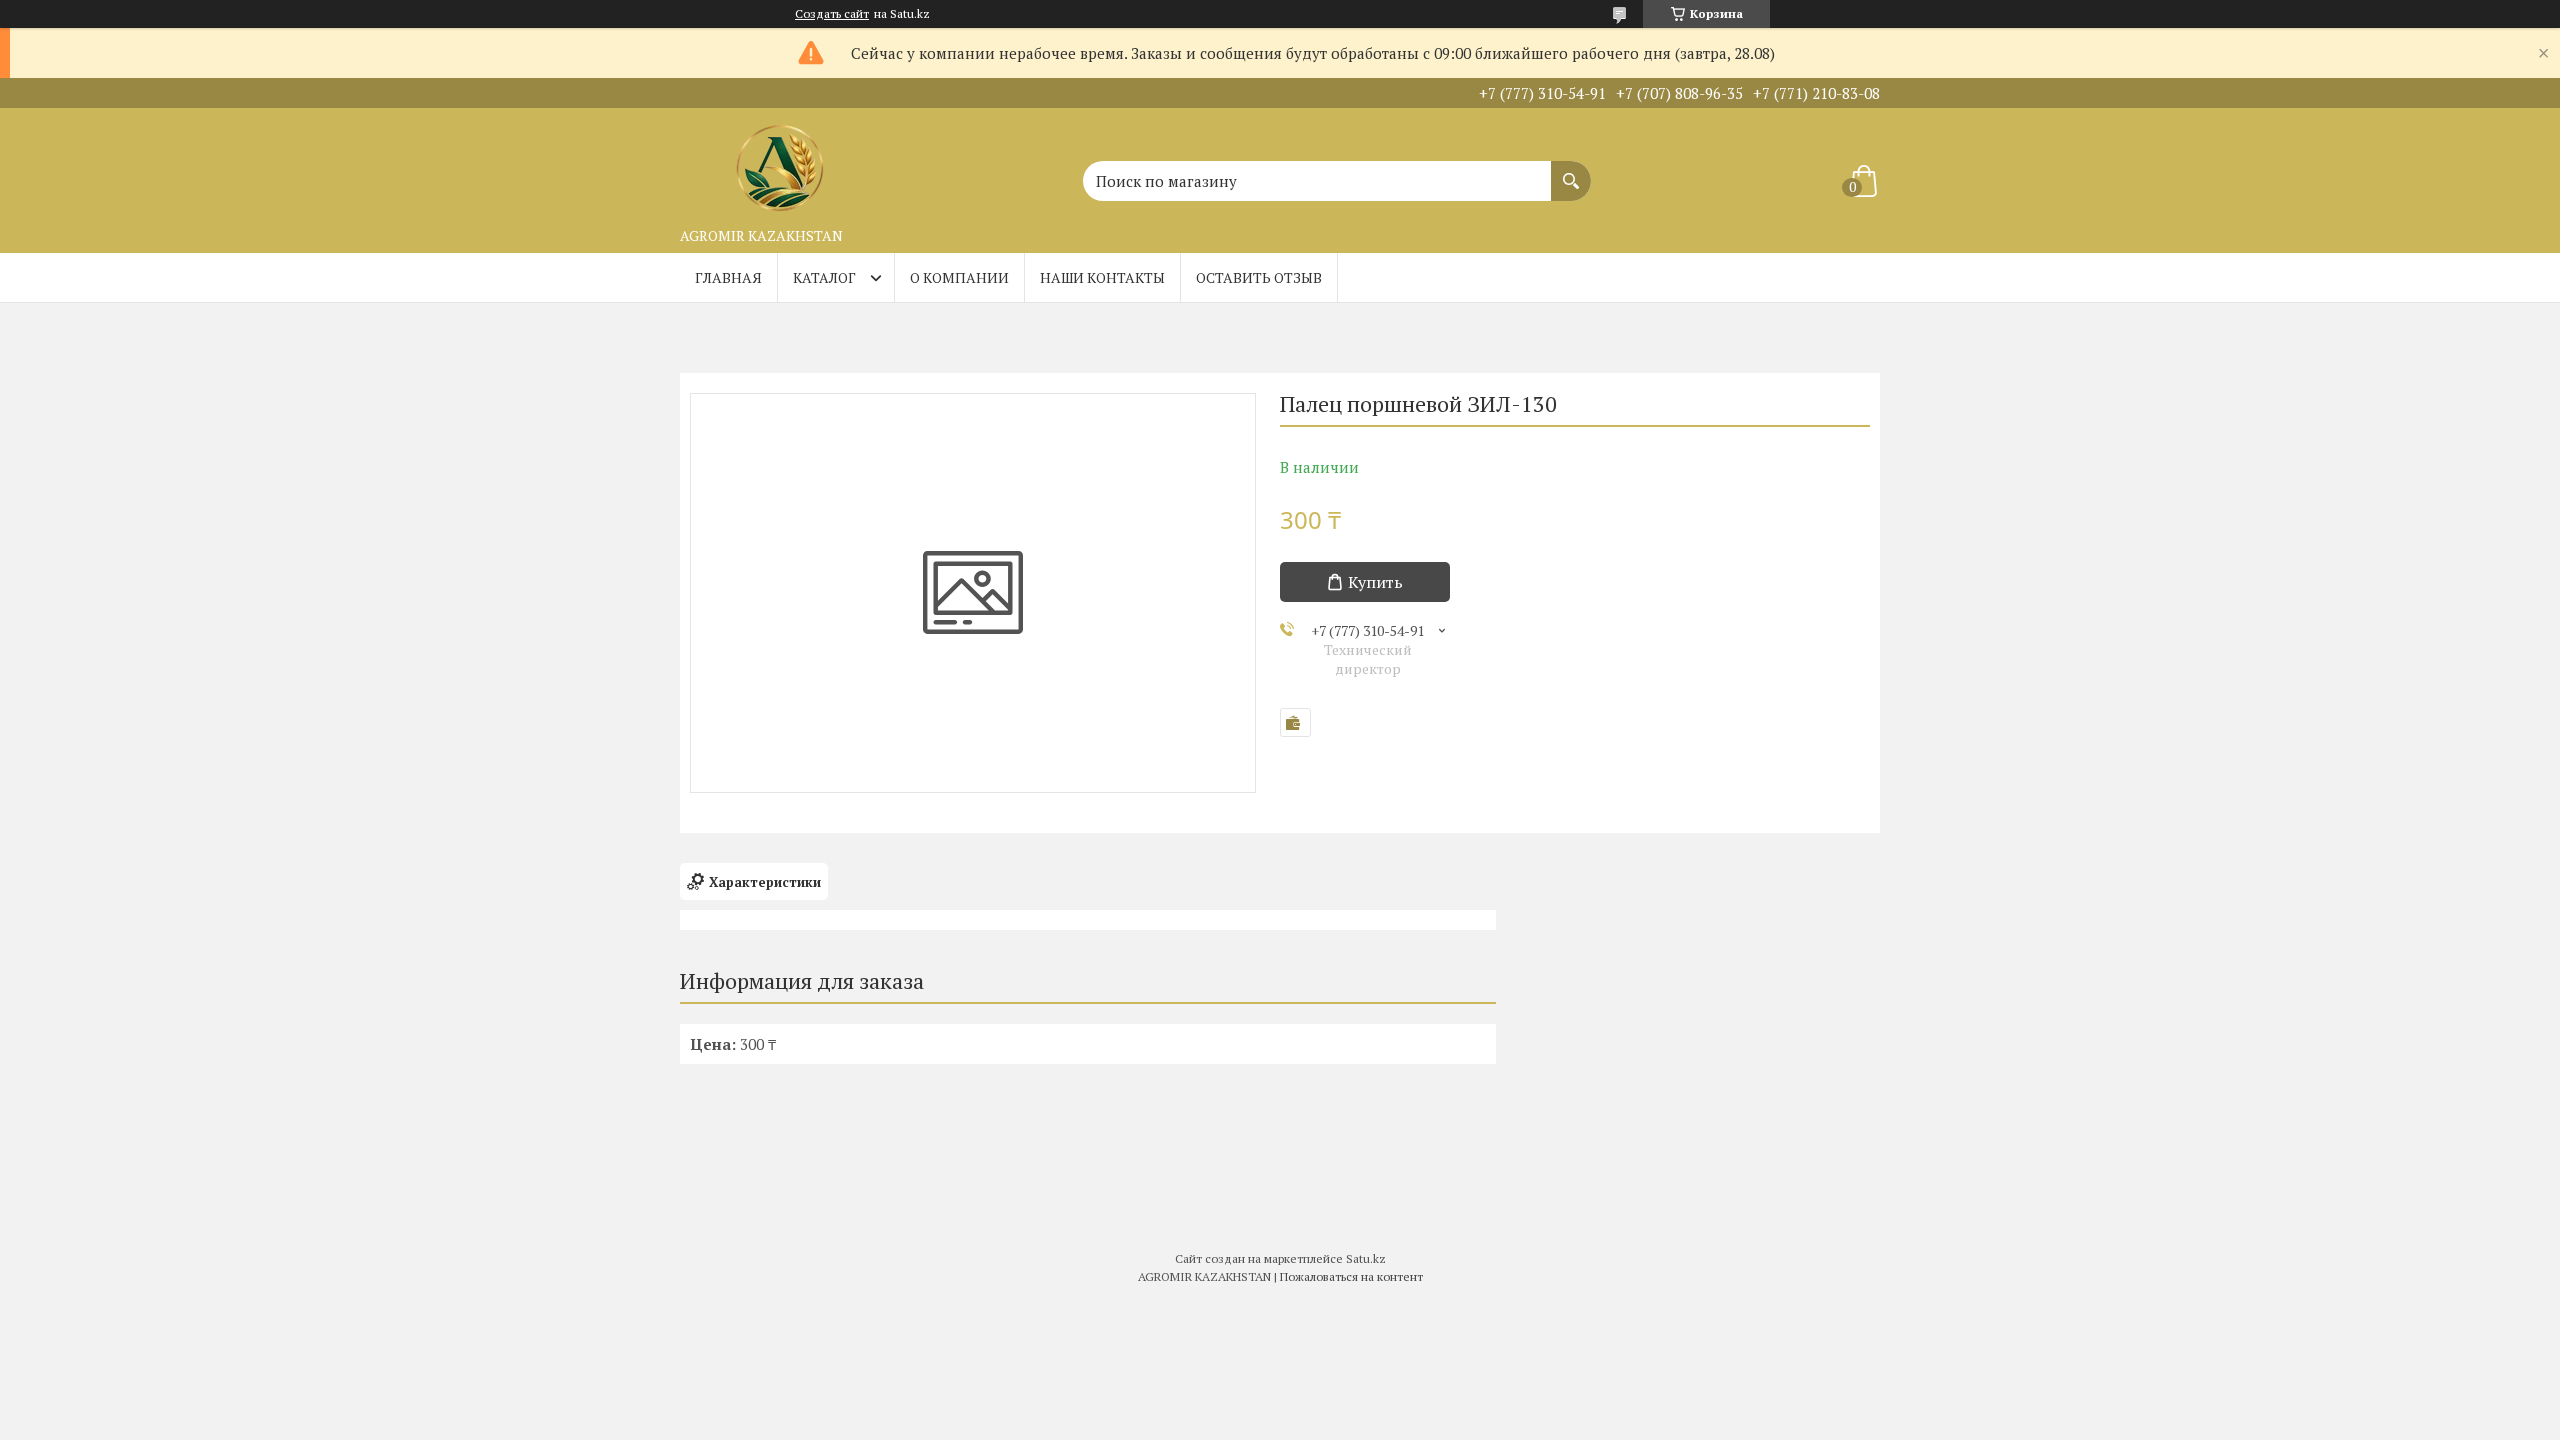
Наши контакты (1102, 277)
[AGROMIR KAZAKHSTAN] (780, 163)
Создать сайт (832, 14)
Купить (1375, 582)
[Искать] (1571, 171)
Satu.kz (1366, 1258)
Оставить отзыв (1259, 277)
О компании (959, 277)
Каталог (824, 277)
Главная (728, 277)
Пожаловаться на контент (1351, 1276)
